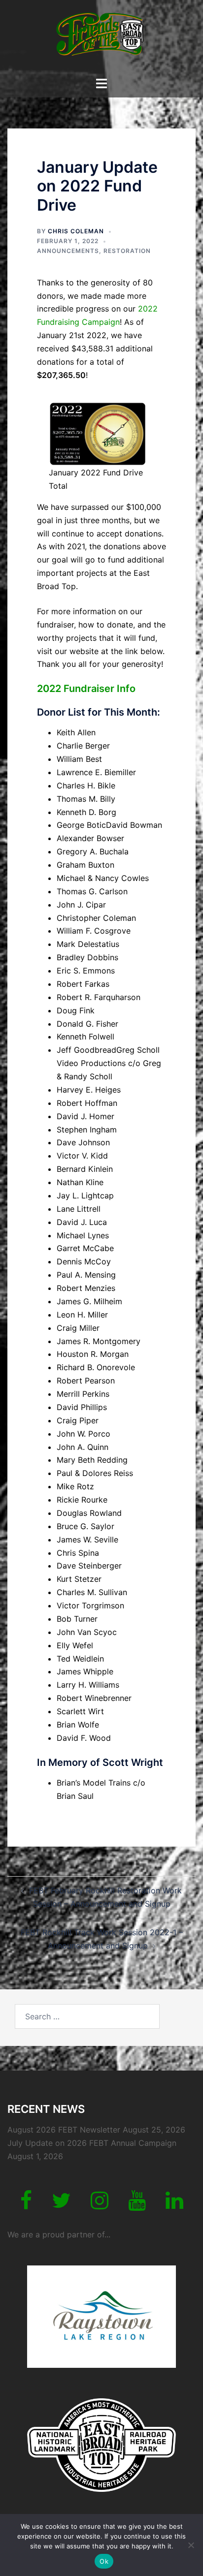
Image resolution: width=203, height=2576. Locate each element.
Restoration (127, 251)
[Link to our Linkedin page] (174, 2205)
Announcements (68, 251)
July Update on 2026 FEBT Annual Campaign (92, 2143)
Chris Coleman (76, 231)
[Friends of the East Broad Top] (101, 37)
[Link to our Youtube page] (137, 2205)
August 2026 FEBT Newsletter (64, 2130)
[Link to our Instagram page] (100, 2205)
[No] (191, 2545)
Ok (104, 2561)
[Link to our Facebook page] (26, 2205)
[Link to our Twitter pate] (61, 2205)
